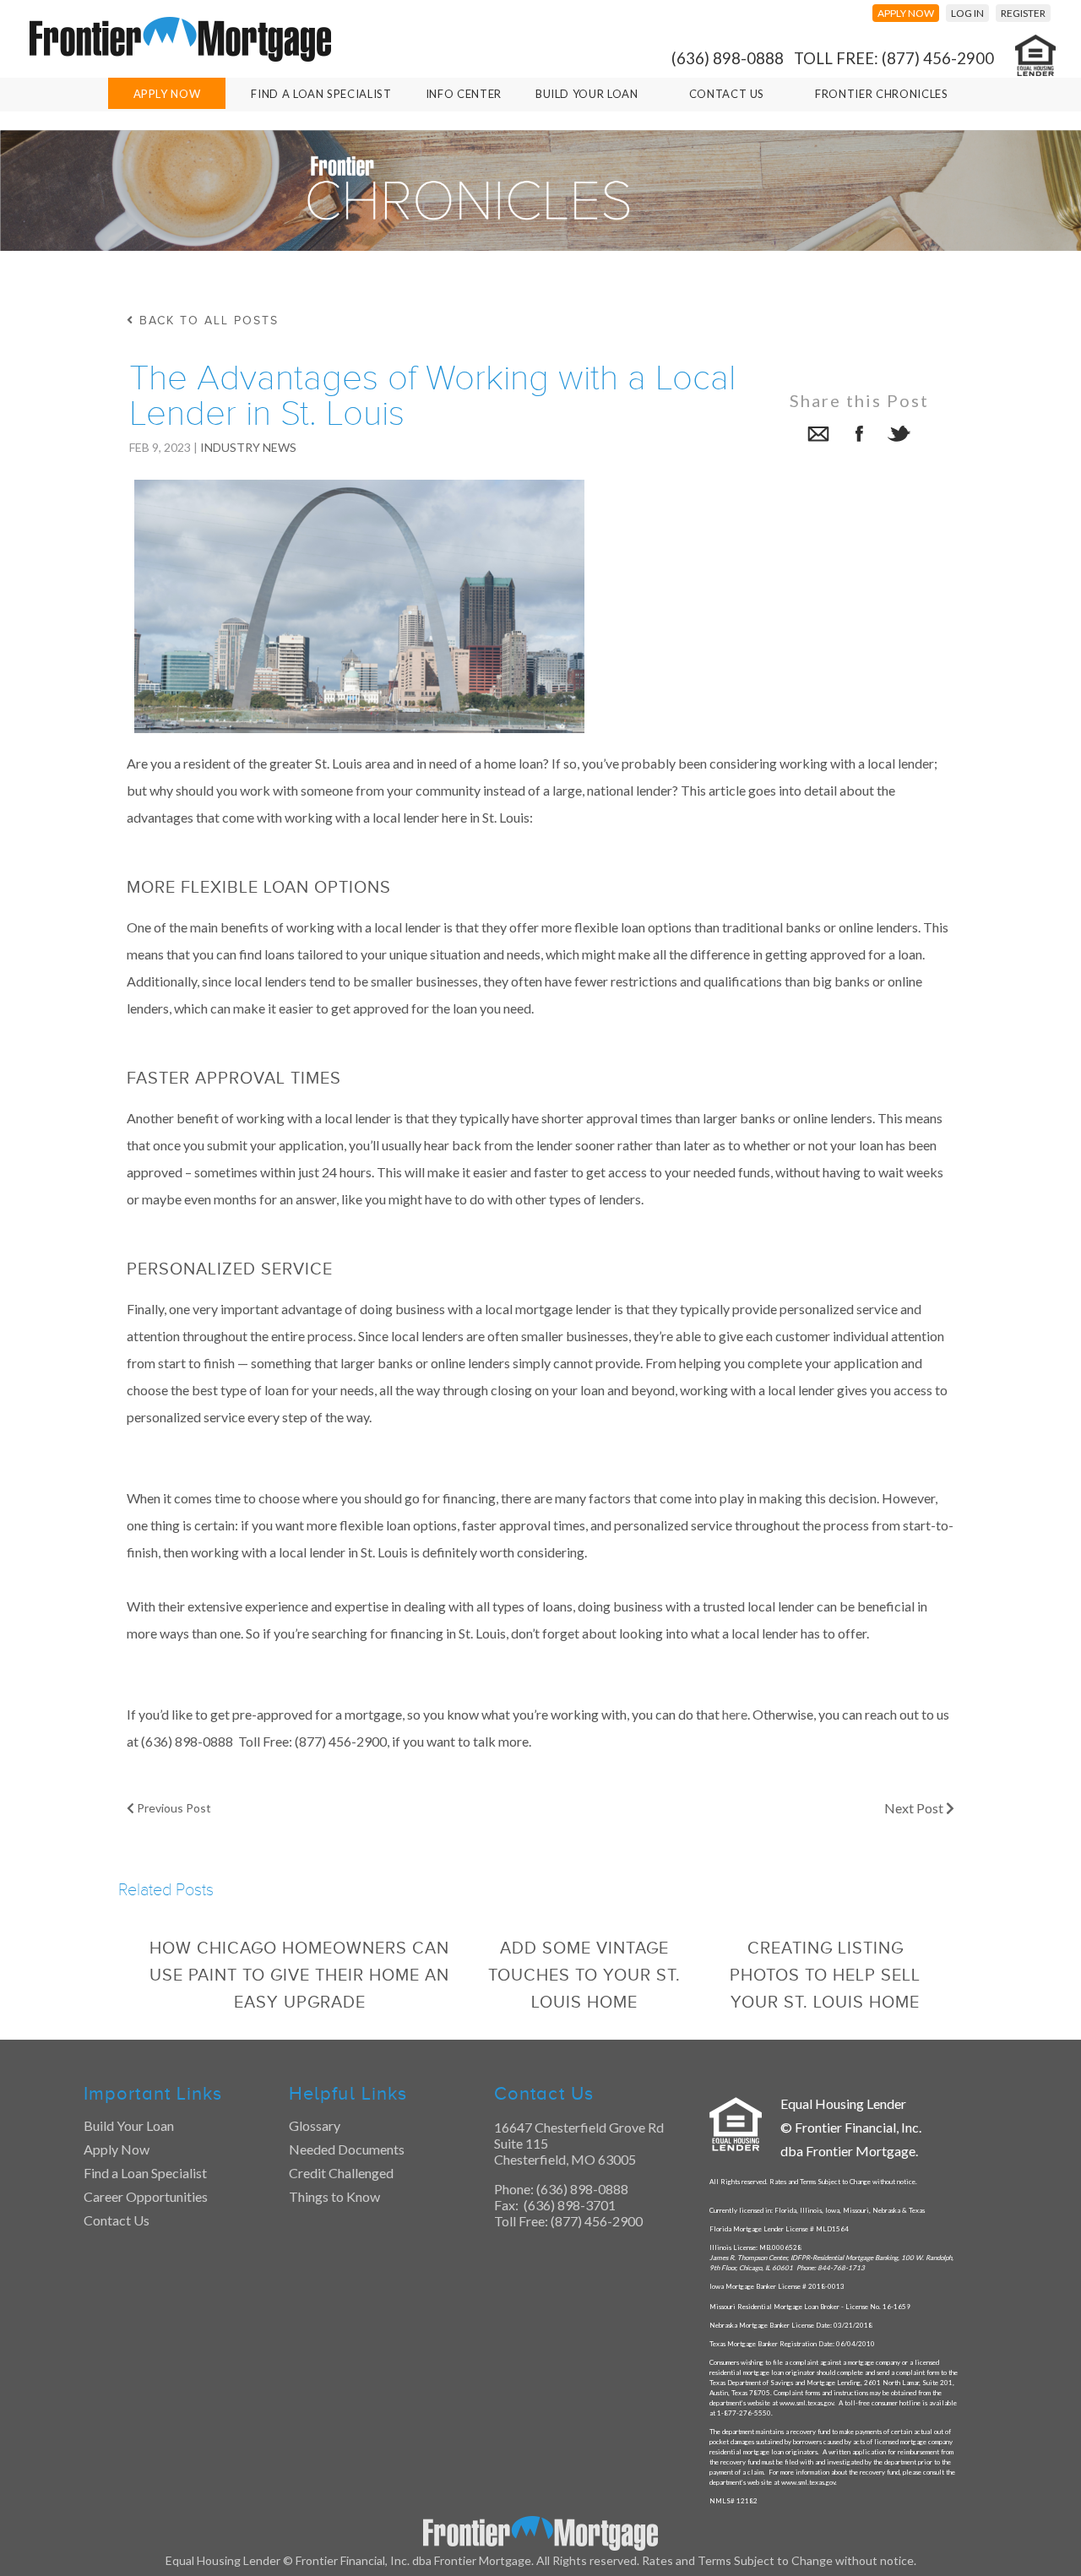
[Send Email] (818, 436)
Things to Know (334, 2196)
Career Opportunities (146, 2196)
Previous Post (173, 1808)
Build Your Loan (587, 94)
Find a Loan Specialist (145, 2173)
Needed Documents (347, 2149)
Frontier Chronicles (881, 94)
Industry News (248, 447)
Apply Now (167, 94)
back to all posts (206, 321)
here (735, 1714)
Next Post (915, 1808)
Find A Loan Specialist (321, 94)
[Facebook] (859, 436)
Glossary (315, 2125)
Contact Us (727, 94)
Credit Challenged (341, 2173)
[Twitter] (899, 436)
